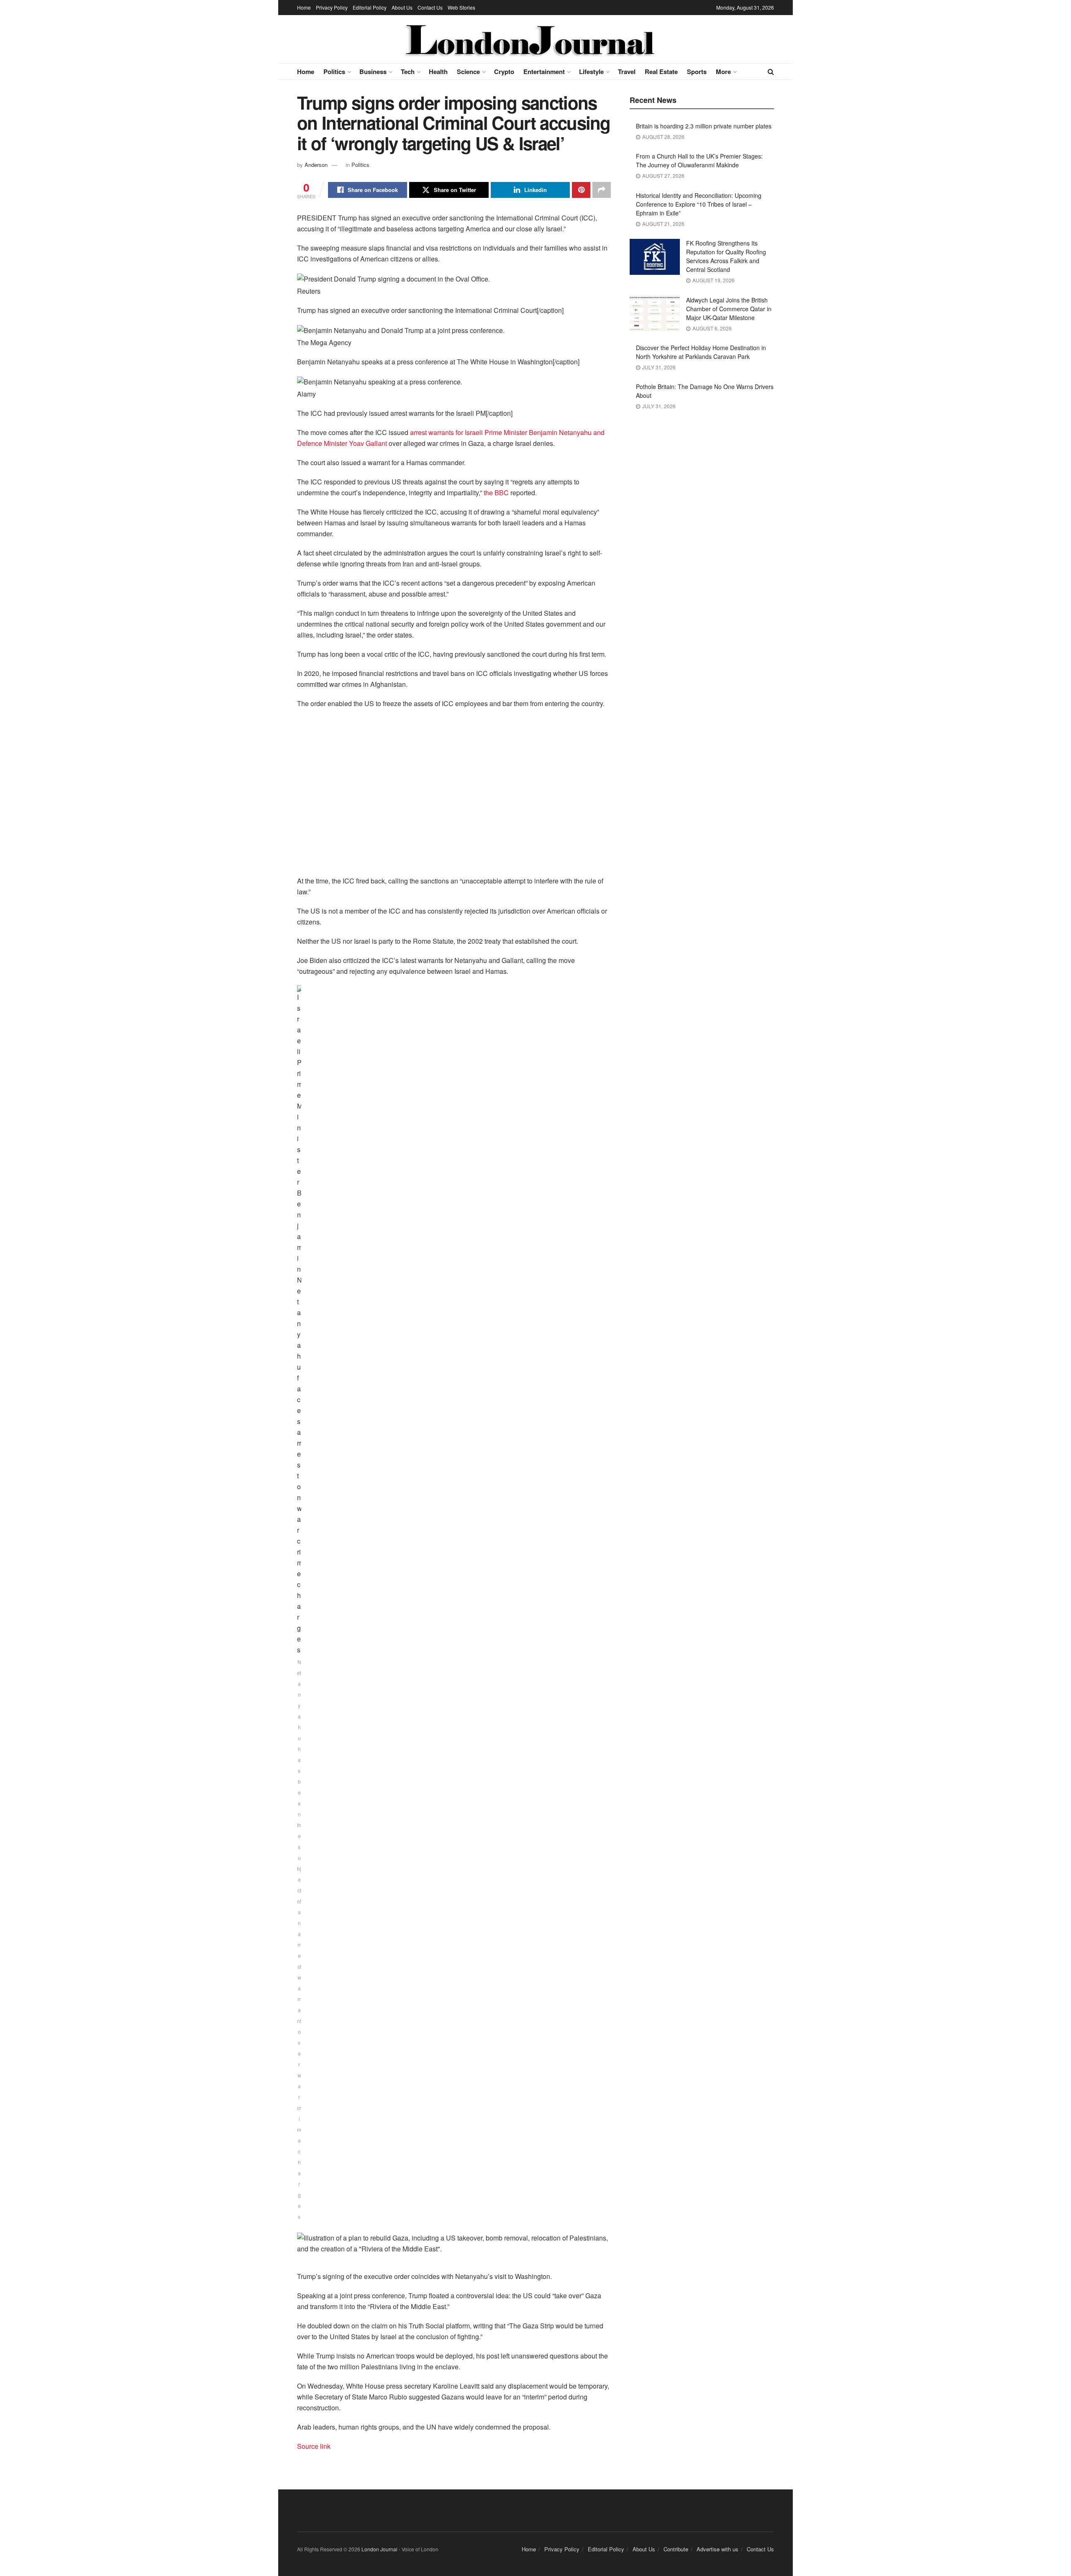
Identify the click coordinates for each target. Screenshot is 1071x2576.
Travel (627, 72)
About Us (402, 7)
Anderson (316, 165)
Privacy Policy (332, 7)
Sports (697, 72)
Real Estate (661, 72)
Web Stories (461, 7)
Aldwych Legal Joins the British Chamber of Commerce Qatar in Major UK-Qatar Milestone (729, 309)
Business (373, 72)
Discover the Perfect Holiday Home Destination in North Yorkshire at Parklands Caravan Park (701, 352)
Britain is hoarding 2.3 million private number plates (704, 126)
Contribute (676, 2549)
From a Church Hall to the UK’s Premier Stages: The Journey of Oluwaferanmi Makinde (699, 160)
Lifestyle (591, 72)
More (723, 72)
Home (304, 7)
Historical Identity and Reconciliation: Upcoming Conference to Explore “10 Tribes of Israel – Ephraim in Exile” (699, 204)
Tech (408, 72)
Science (468, 72)
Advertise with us (717, 2549)
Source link (314, 2446)
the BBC (496, 493)
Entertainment (544, 72)
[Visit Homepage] (530, 39)
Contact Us (430, 7)
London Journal (379, 2549)
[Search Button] (771, 72)
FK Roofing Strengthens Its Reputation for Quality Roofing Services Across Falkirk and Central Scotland (726, 256)
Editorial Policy (370, 7)
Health (438, 72)
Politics (334, 72)
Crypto (504, 72)
